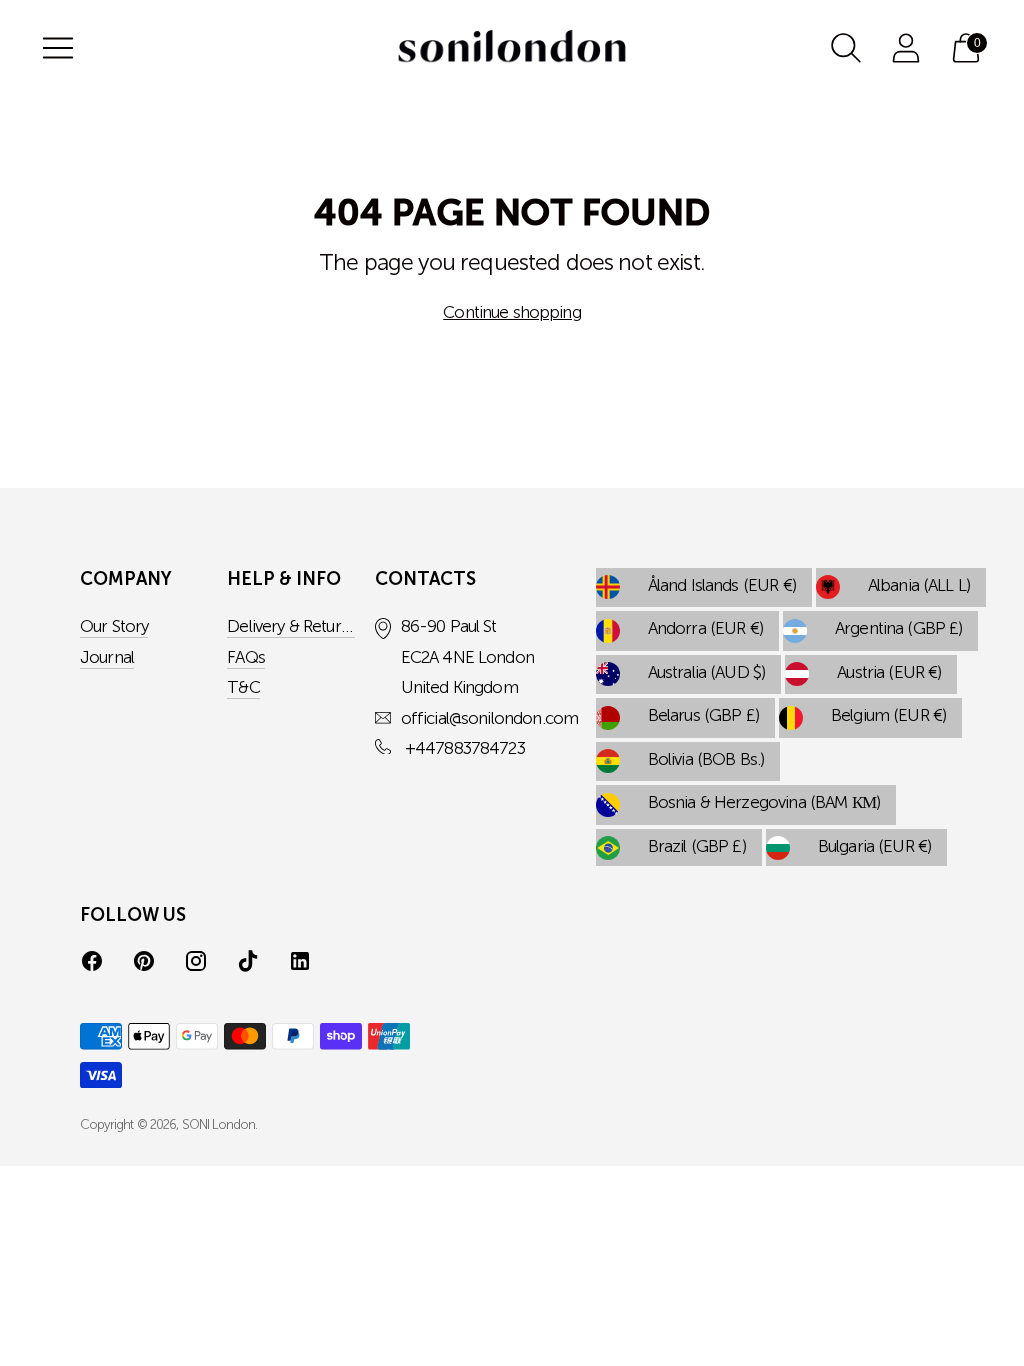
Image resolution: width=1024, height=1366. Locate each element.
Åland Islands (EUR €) (722, 586)
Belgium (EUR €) (888, 716)
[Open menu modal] (58, 48)
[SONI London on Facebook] (92, 964)
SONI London (219, 1125)
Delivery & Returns (292, 627)
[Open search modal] (846, 48)
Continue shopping (512, 313)
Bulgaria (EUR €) (874, 847)
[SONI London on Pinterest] (144, 964)
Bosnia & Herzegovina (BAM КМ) (764, 803)
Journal (107, 658)
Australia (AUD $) (707, 673)
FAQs (246, 658)
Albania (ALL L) (919, 586)
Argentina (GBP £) (899, 629)
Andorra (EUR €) (705, 629)
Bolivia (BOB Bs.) (706, 760)
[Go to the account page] (906, 48)
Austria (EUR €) (889, 673)
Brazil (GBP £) (697, 847)
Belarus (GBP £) (703, 716)
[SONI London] (512, 48)
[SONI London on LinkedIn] (300, 964)
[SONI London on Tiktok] (248, 964)
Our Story (114, 627)
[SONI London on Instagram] (196, 964)
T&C (243, 688)
